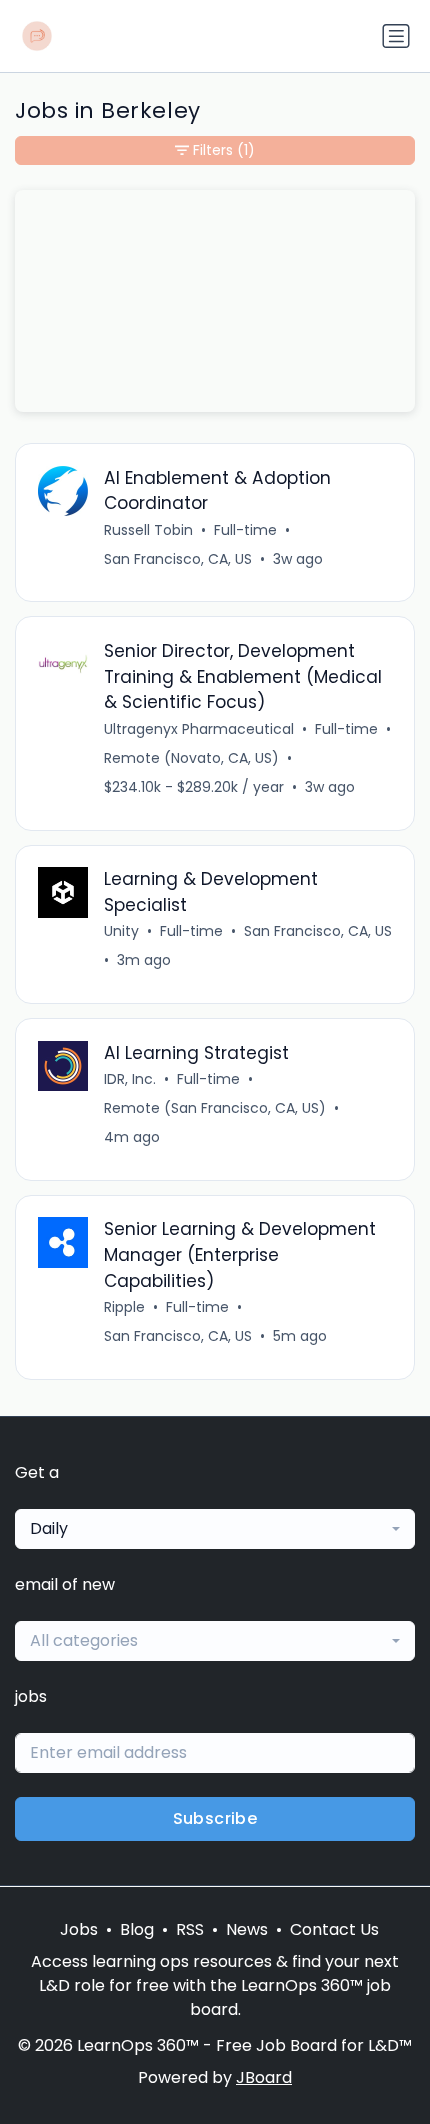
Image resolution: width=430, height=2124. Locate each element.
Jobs (79, 1929)
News (247, 1929)
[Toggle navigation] (396, 36)
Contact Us (334, 1929)
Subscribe (215, 1818)
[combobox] (215, 1529)
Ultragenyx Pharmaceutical (199, 729)
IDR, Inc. (130, 1079)
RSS (190, 1929)
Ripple (124, 1307)
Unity (121, 931)
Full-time (245, 530)
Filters (224, 150)
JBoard (264, 2077)
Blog (137, 1929)
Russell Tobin (148, 530)
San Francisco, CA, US (178, 559)
